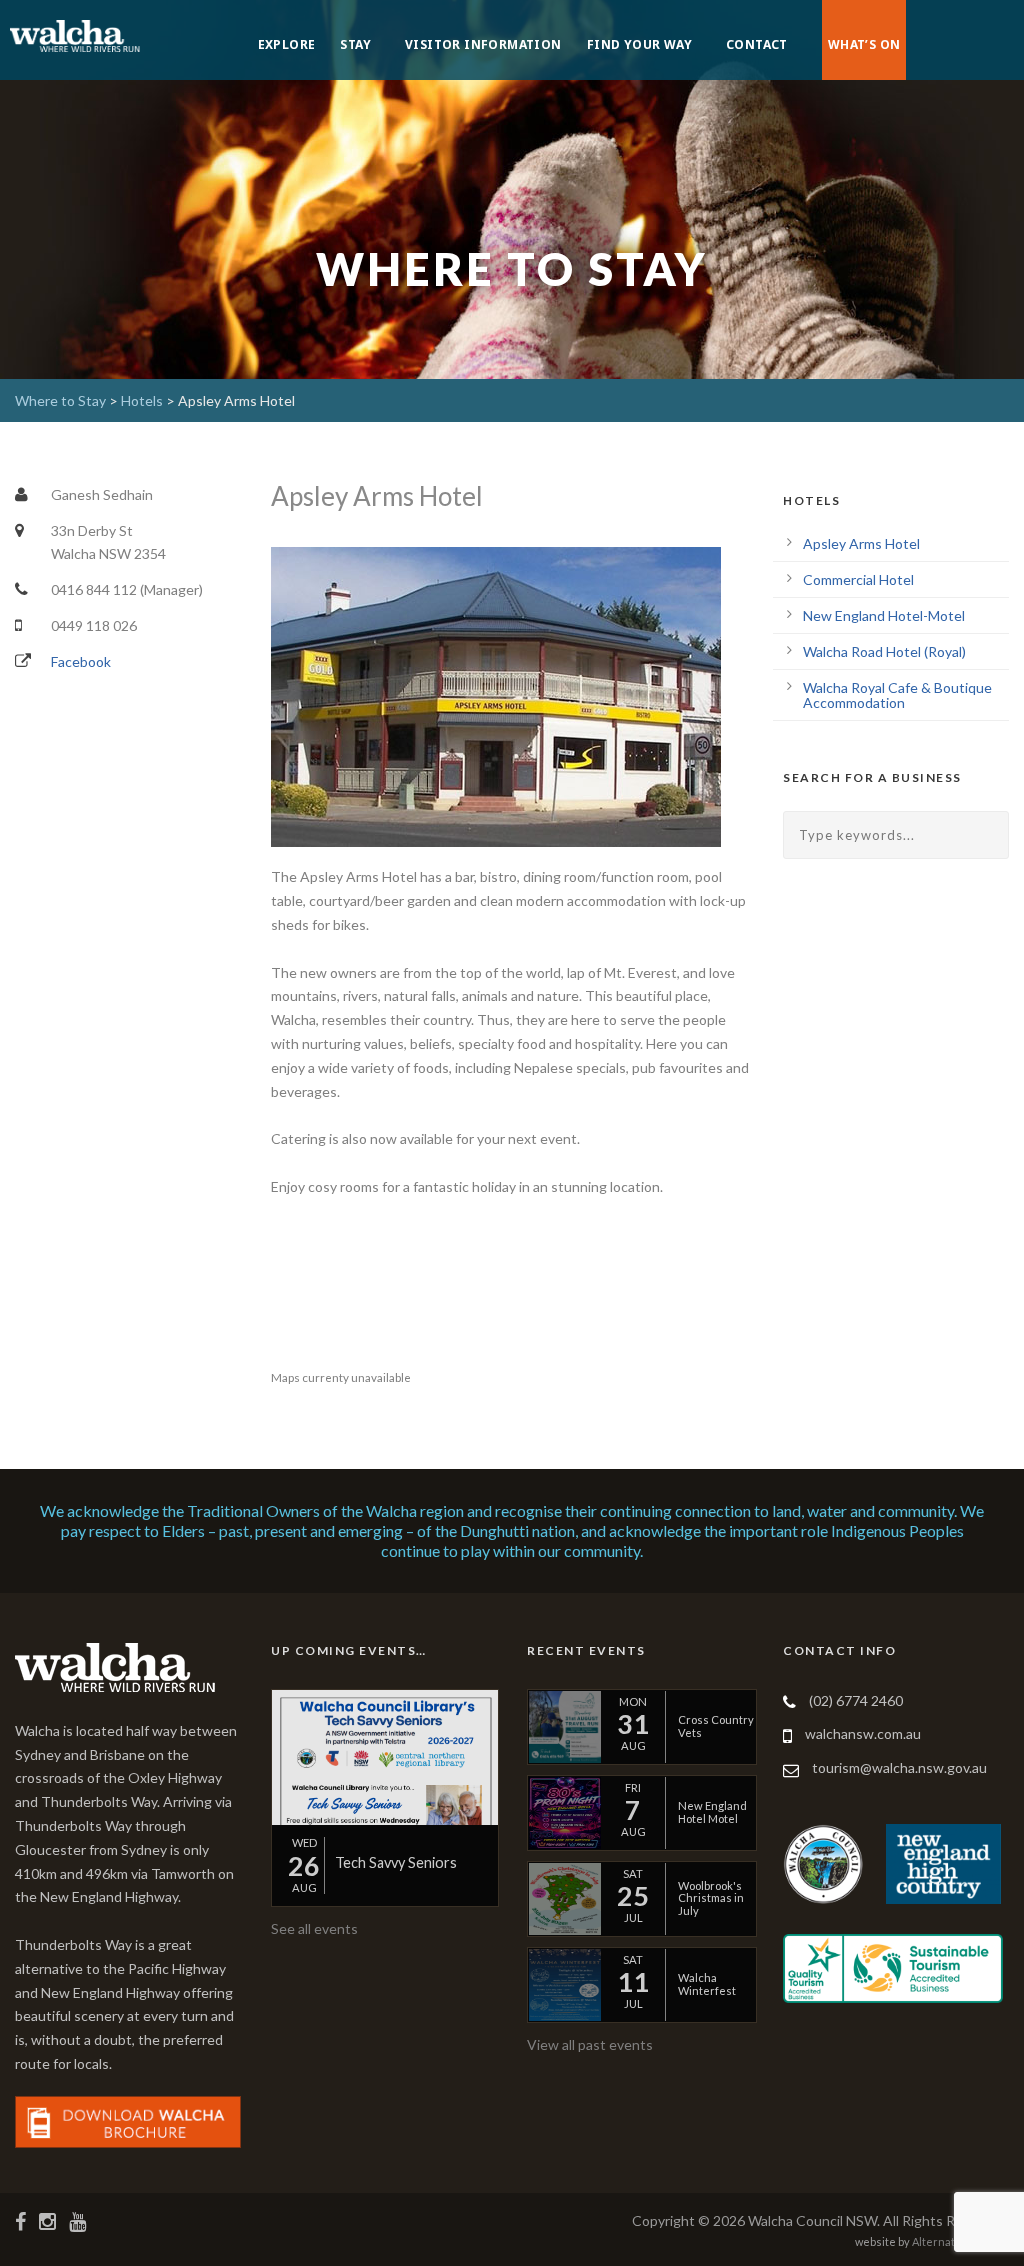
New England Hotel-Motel (884, 615)
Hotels (142, 400)
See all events (314, 1928)
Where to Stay (60, 400)
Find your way (639, 44)
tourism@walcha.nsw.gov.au (899, 1767)
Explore (287, 44)
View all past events (590, 2044)
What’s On (864, 44)
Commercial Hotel (858, 579)
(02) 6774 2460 (856, 1700)
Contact (757, 44)
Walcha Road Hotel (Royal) (884, 651)
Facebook (81, 661)
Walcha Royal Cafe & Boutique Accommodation (897, 695)
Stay (355, 44)
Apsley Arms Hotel (861, 543)
